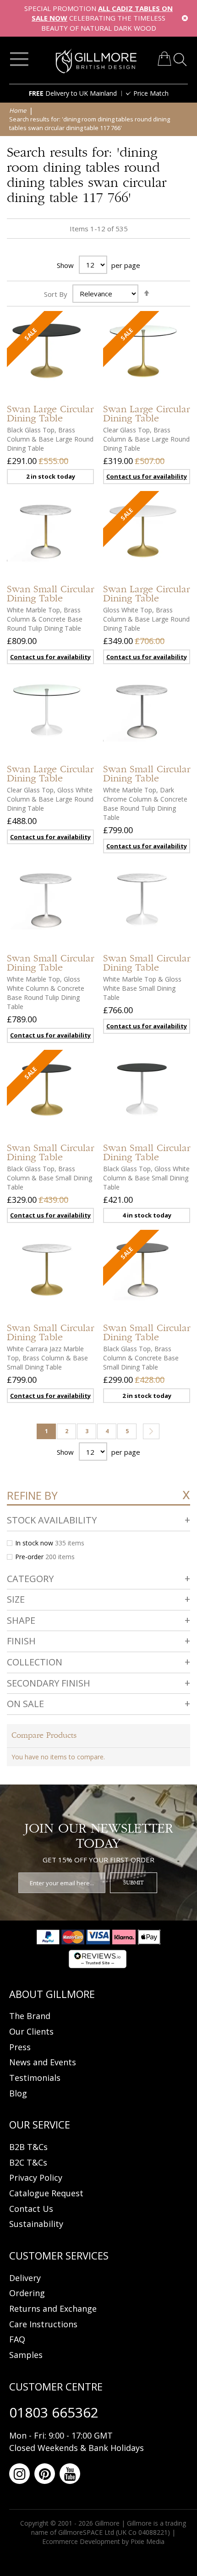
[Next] (151, 1431)
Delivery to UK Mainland (73, 93)
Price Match (151, 93)
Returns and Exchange (53, 2309)
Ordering (27, 2293)
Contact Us (31, 2209)
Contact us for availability (147, 476)
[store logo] (96, 61)
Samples (26, 2355)
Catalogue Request (46, 2193)
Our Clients (31, 2031)
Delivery (25, 2278)
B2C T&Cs (28, 2162)
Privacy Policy (36, 2178)
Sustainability (36, 2224)
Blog (18, 2093)
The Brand (30, 2016)
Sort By (56, 294)
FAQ (17, 2339)
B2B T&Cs (28, 2147)
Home (18, 110)
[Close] (185, 18)
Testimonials (35, 2078)
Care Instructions (43, 2324)
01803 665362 (54, 2412)
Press (20, 2047)
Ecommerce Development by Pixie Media (103, 2541)
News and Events (43, 2062)
